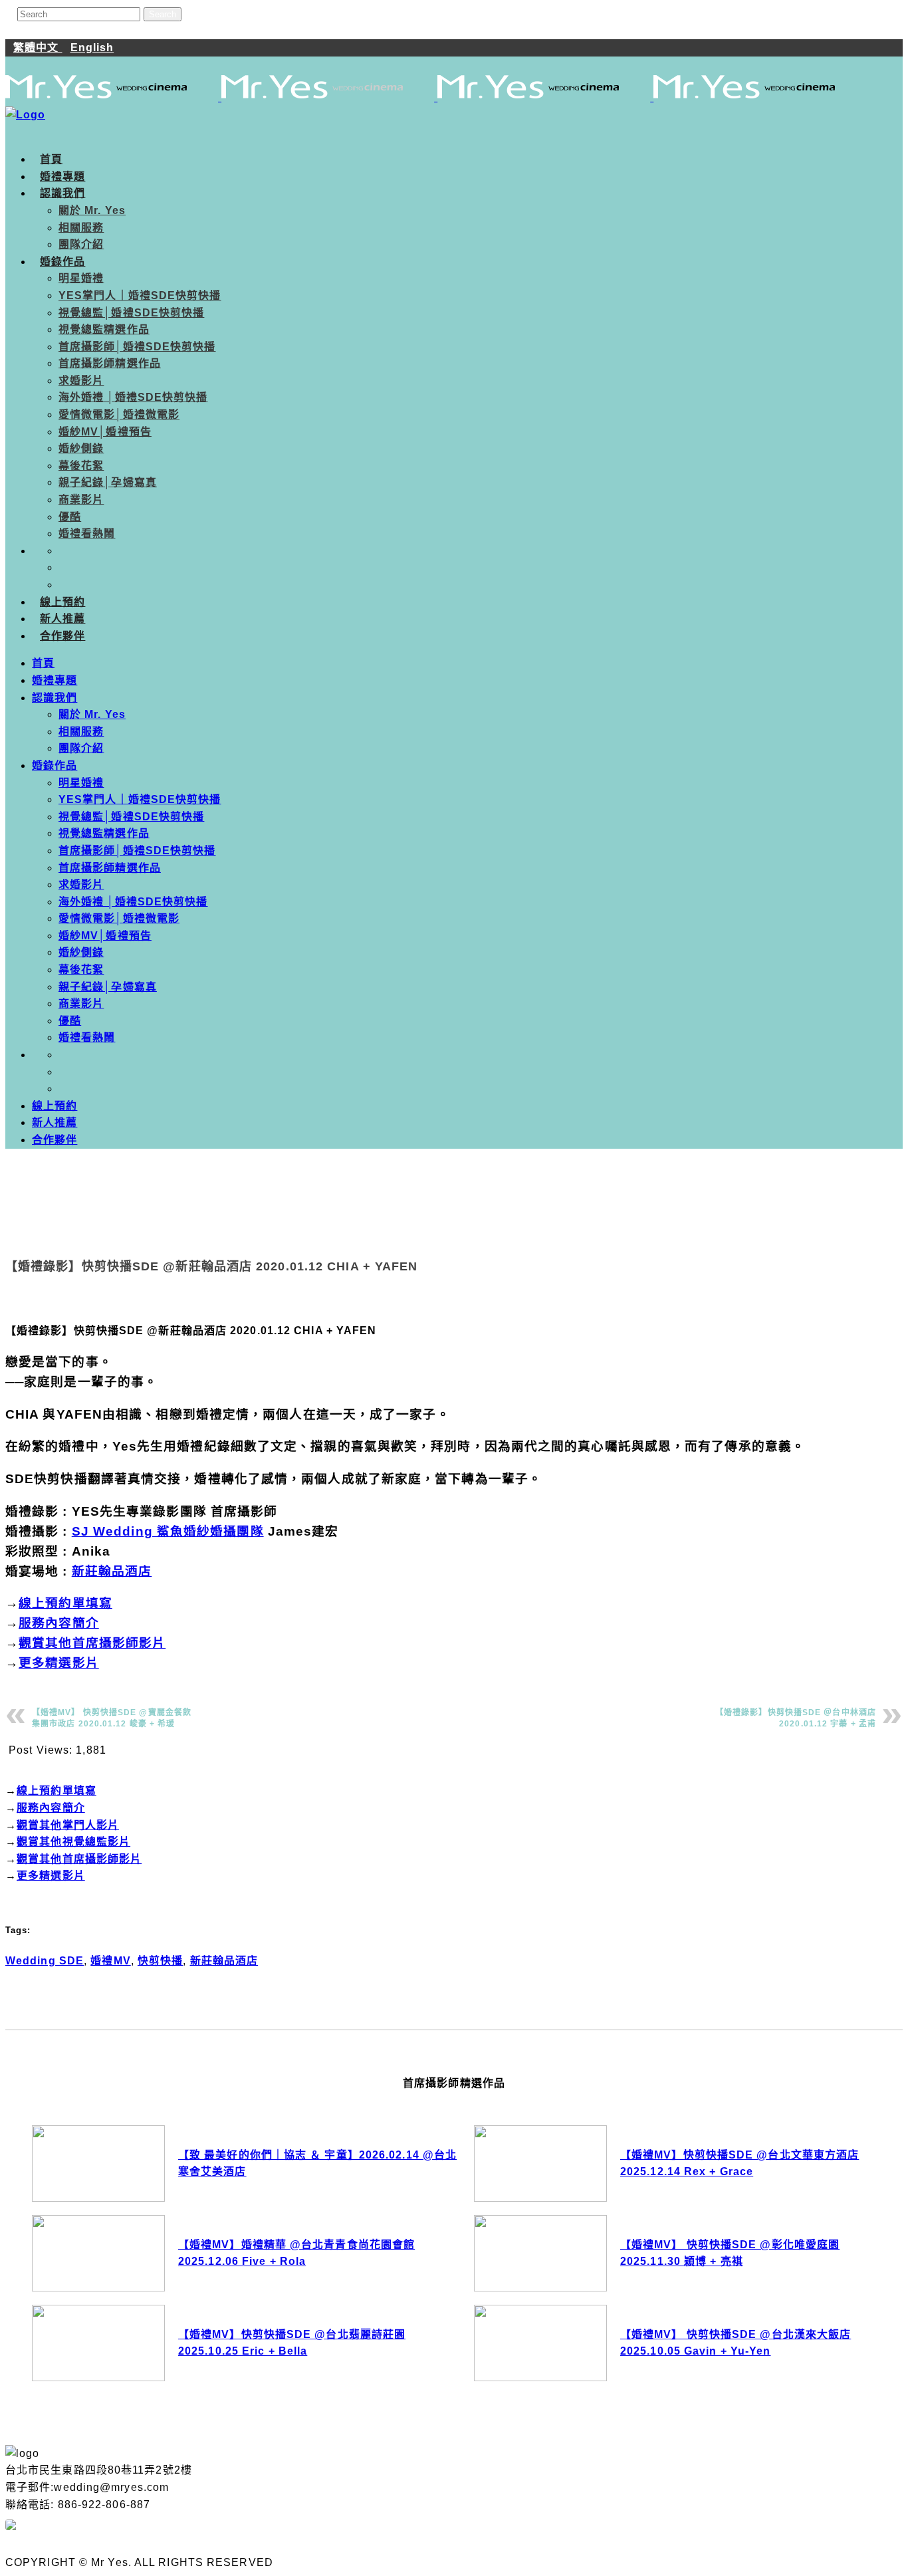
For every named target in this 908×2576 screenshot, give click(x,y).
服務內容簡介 (59, 1623)
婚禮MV (110, 1961)
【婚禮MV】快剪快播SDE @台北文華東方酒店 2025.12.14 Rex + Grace (739, 2164)
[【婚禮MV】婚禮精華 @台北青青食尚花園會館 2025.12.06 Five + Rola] (98, 2253)
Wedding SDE (45, 1961)
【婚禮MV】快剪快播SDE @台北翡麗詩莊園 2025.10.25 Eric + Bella (292, 2343)
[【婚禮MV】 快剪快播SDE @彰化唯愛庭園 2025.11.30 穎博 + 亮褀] (540, 2253)
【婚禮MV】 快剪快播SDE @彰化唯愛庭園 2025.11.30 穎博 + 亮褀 (730, 2253)
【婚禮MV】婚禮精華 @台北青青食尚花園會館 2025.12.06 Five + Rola (296, 2253)
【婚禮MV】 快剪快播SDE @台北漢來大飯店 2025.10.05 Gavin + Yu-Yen (736, 2343)
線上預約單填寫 (65, 1603)
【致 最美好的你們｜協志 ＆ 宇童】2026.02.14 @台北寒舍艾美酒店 (317, 2164)
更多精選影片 (59, 1663)
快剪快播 (160, 1961)
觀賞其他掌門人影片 (68, 1825)
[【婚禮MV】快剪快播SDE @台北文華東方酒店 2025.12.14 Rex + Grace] (540, 2164)
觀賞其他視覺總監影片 (73, 1842)
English (92, 48)
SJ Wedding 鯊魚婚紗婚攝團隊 (168, 1531)
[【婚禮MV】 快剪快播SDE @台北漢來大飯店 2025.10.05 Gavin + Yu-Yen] (540, 2343)
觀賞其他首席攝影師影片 (92, 1643)
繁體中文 (38, 48)
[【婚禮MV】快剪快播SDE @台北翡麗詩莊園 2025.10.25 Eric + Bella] (98, 2343)
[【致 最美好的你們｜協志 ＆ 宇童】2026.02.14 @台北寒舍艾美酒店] (98, 2164)
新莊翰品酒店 (112, 1571)
